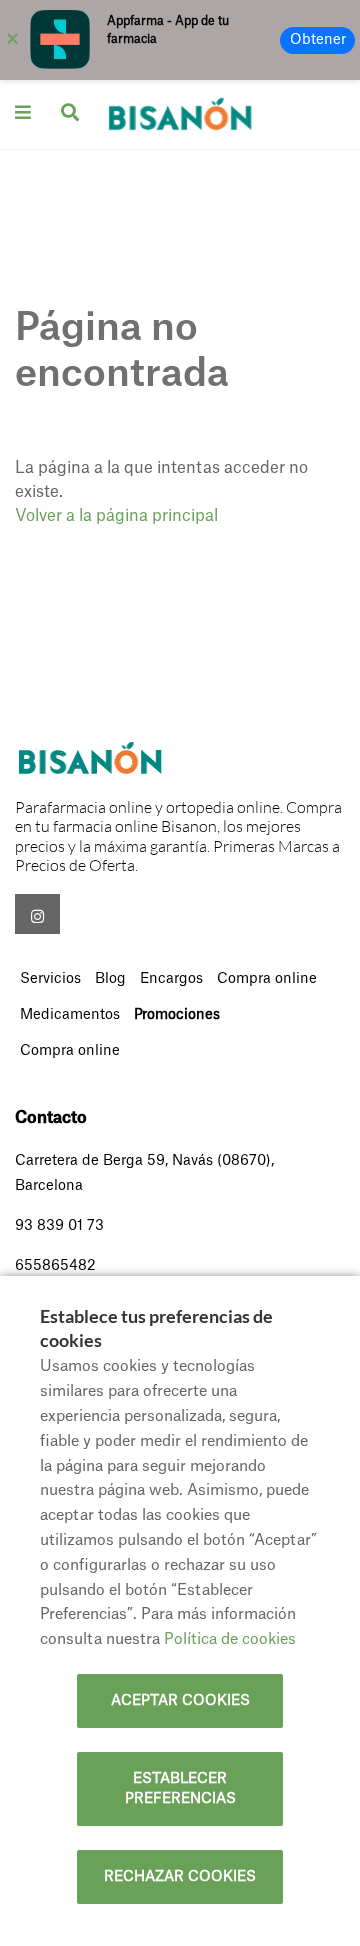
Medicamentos (70, 1015)
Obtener (318, 40)
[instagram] (37, 914)
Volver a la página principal (116, 516)
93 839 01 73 (59, 1226)
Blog (110, 979)
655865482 (55, 1266)
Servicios (50, 979)
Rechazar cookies (180, 1877)
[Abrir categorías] (23, 112)
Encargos (171, 979)
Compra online (267, 979)
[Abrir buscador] (70, 112)
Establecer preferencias (180, 1789)
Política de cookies (230, 1639)
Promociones (177, 1015)
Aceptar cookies (180, 1701)
